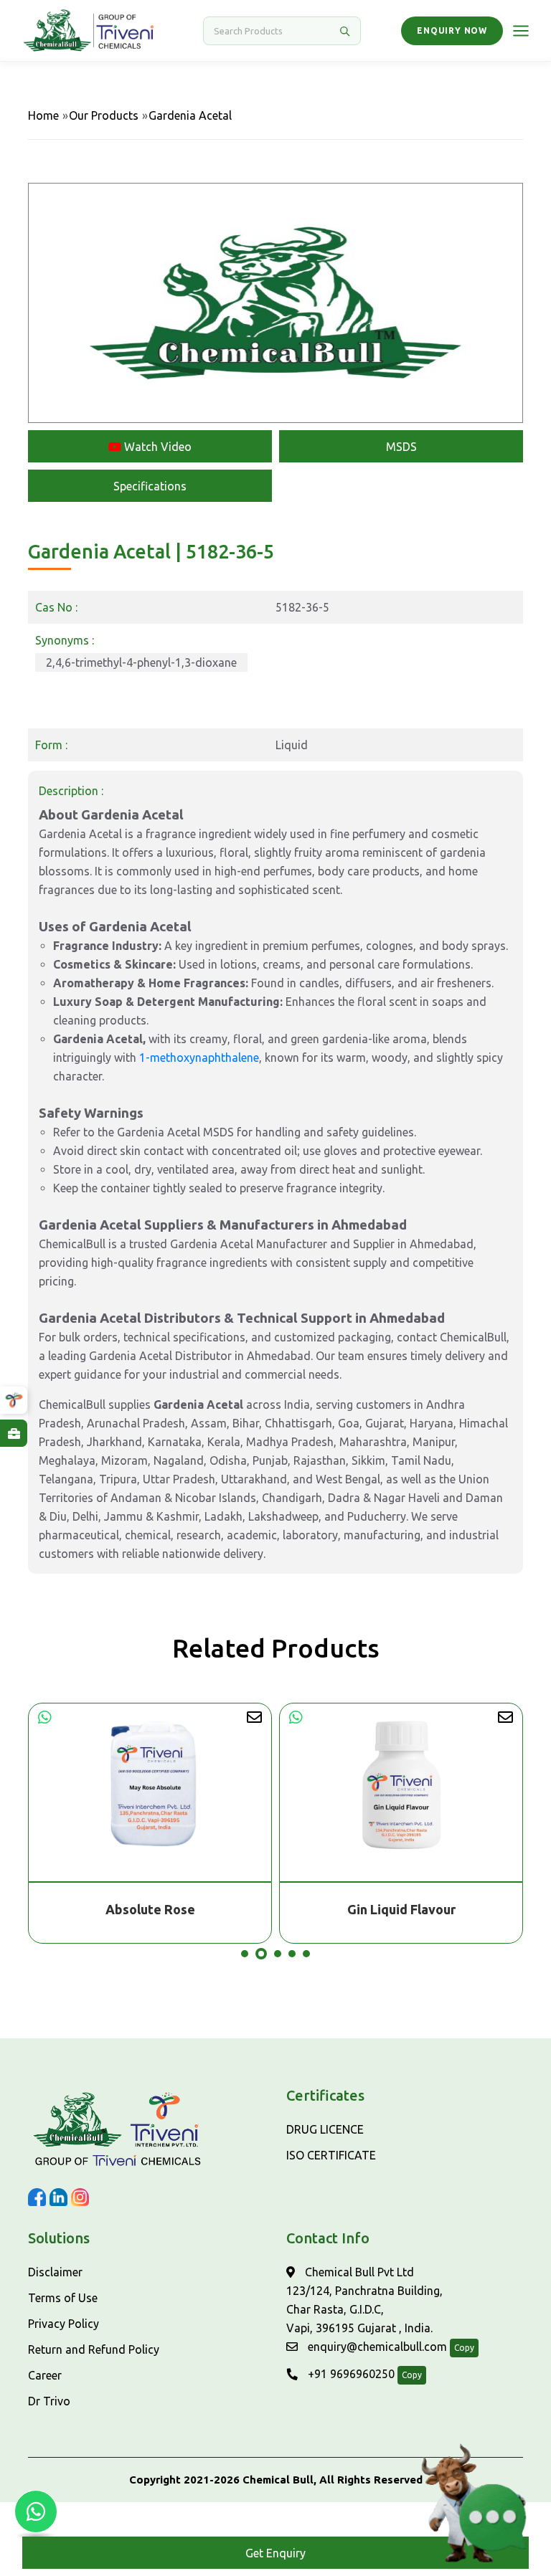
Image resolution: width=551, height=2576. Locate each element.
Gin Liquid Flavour (150, 1909)
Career (45, 2375)
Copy (464, 2348)
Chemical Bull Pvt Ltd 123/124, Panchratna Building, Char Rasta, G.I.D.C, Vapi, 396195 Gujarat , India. (364, 2300)
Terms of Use (63, 2298)
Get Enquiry (275, 2553)
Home (43, 115)
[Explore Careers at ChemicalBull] (14, 1433)
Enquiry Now (452, 30)
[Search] (344, 31)
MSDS (401, 447)
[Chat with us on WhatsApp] (36, 2511)
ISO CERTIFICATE (331, 2155)
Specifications (150, 486)
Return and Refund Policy (94, 2349)
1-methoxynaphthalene (199, 1058)
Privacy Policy (63, 2324)
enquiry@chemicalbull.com (376, 2347)
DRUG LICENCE (325, 2129)
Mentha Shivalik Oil (401, 1909)
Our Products (104, 115)
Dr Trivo (49, 2401)
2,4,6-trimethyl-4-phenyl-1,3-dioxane (141, 662)
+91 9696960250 (350, 2374)
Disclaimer (55, 2272)
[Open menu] (521, 31)
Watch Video (156, 447)
